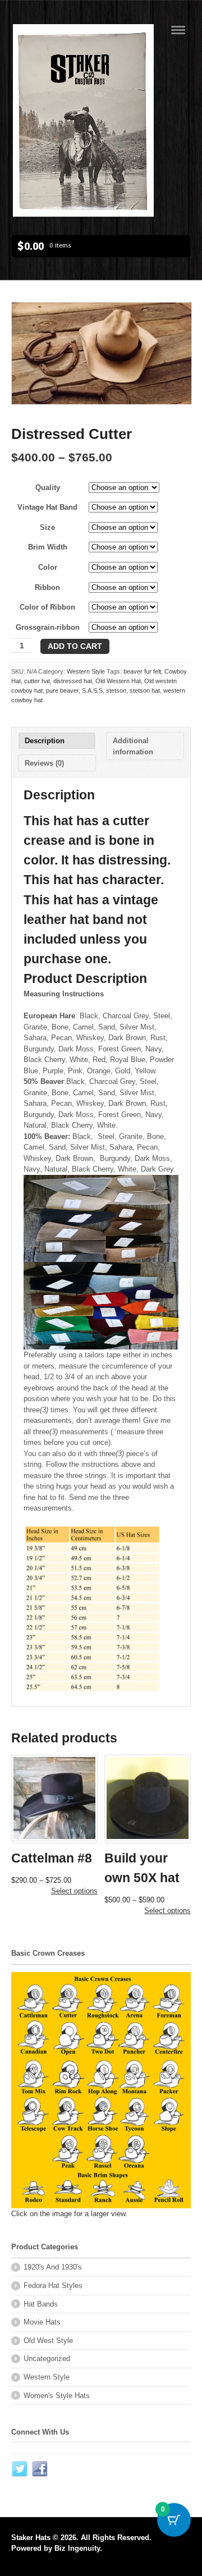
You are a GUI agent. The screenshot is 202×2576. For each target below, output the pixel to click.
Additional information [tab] (133, 746)
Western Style (86, 671)
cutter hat (37, 681)
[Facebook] (40, 2469)
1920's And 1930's (53, 2267)
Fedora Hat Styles (53, 2286)
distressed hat (73, 681)
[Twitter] (20, 2469)
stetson (116, 690)
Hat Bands (41, 2304)
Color (48, 567)
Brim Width (48, 547)
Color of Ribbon (47, 607)
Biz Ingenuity (77, 2548)
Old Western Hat (118, 681)
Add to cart (75, 646)
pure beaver (62, 690)
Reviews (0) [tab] (44, 763)
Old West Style (48, 2341)
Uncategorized (47, 2358)
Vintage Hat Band (47, 507)
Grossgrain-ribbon (48, 627)
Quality (48, 488)
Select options (74, 1891)
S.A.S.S (92, 690)
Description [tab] (45, 741)
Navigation (178, 30)
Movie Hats (42, 2322)
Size (47, 527)
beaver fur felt (142, 671)
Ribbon (47, 587)
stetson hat (145, 690)
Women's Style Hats (57, 2396)
